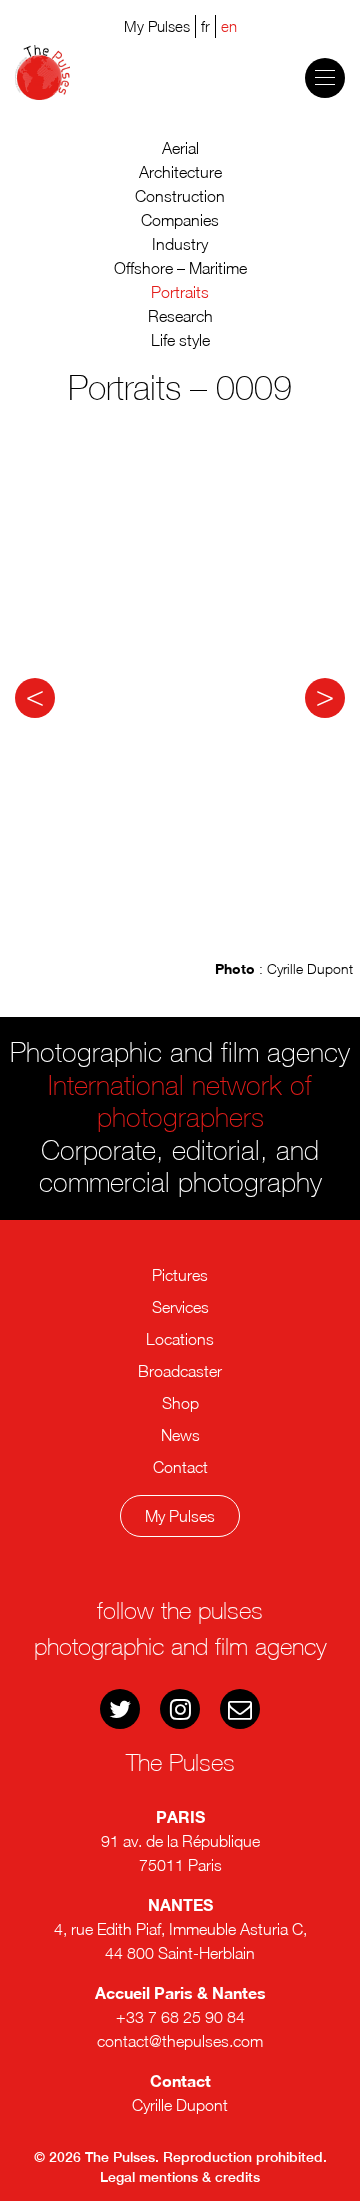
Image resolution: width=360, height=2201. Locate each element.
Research (180, 316)
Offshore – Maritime (180, 268)
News (180, 1435)
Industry (180, 244)
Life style (180, 340)
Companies (180, 220)
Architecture (180, 172)
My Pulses (180, 1516)
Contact (180, 1467)
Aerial (180, 148)
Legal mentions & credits (180, 2177)
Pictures (180, 1275)
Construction (180, 196)
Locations (180, 1339)
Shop (180, 1403)
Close (190, 1592)
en (229, 26)
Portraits (180, 292)
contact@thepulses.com (180, 2041)
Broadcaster (180, 1371)
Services (180, 1307)
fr (205, 26)
